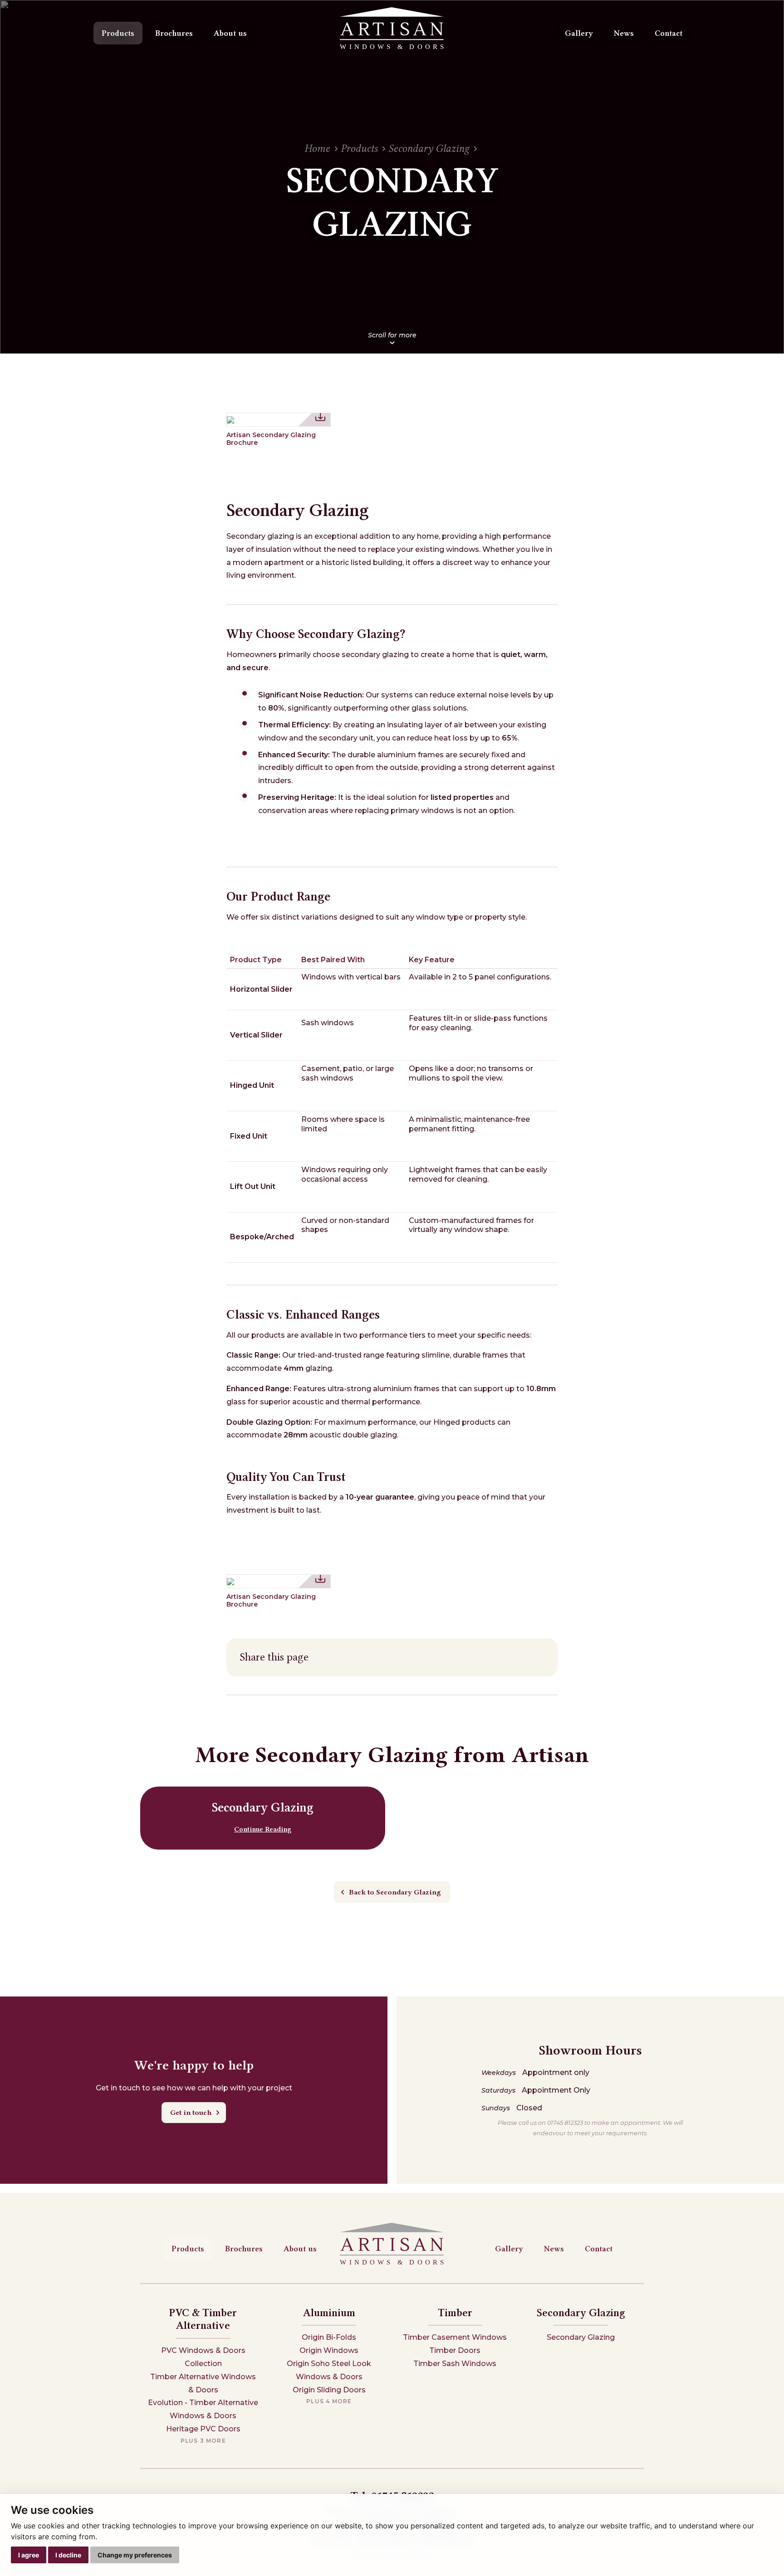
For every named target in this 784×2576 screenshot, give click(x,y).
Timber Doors (455, 2350)
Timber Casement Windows (455, 2337)
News (624, 33)
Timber (455, 2313)
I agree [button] (29, 2555)
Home (317, 149)
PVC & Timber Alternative (203, 2319)
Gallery (579, 33)
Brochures (174, 33)
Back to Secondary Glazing (395, 1892)
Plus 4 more (329, 2401)
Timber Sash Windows (455, 2364)
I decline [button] (68, 2555)
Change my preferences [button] (135, 2555)
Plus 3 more (203, 2441)
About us (230, 33)
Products (118, 33)
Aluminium (329, 2313)
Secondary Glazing (429, 149)
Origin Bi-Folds (329, 2337)
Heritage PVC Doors (203, 2429)
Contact (669, 33)
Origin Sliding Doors (329, 2390)
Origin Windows (329, 2350)
